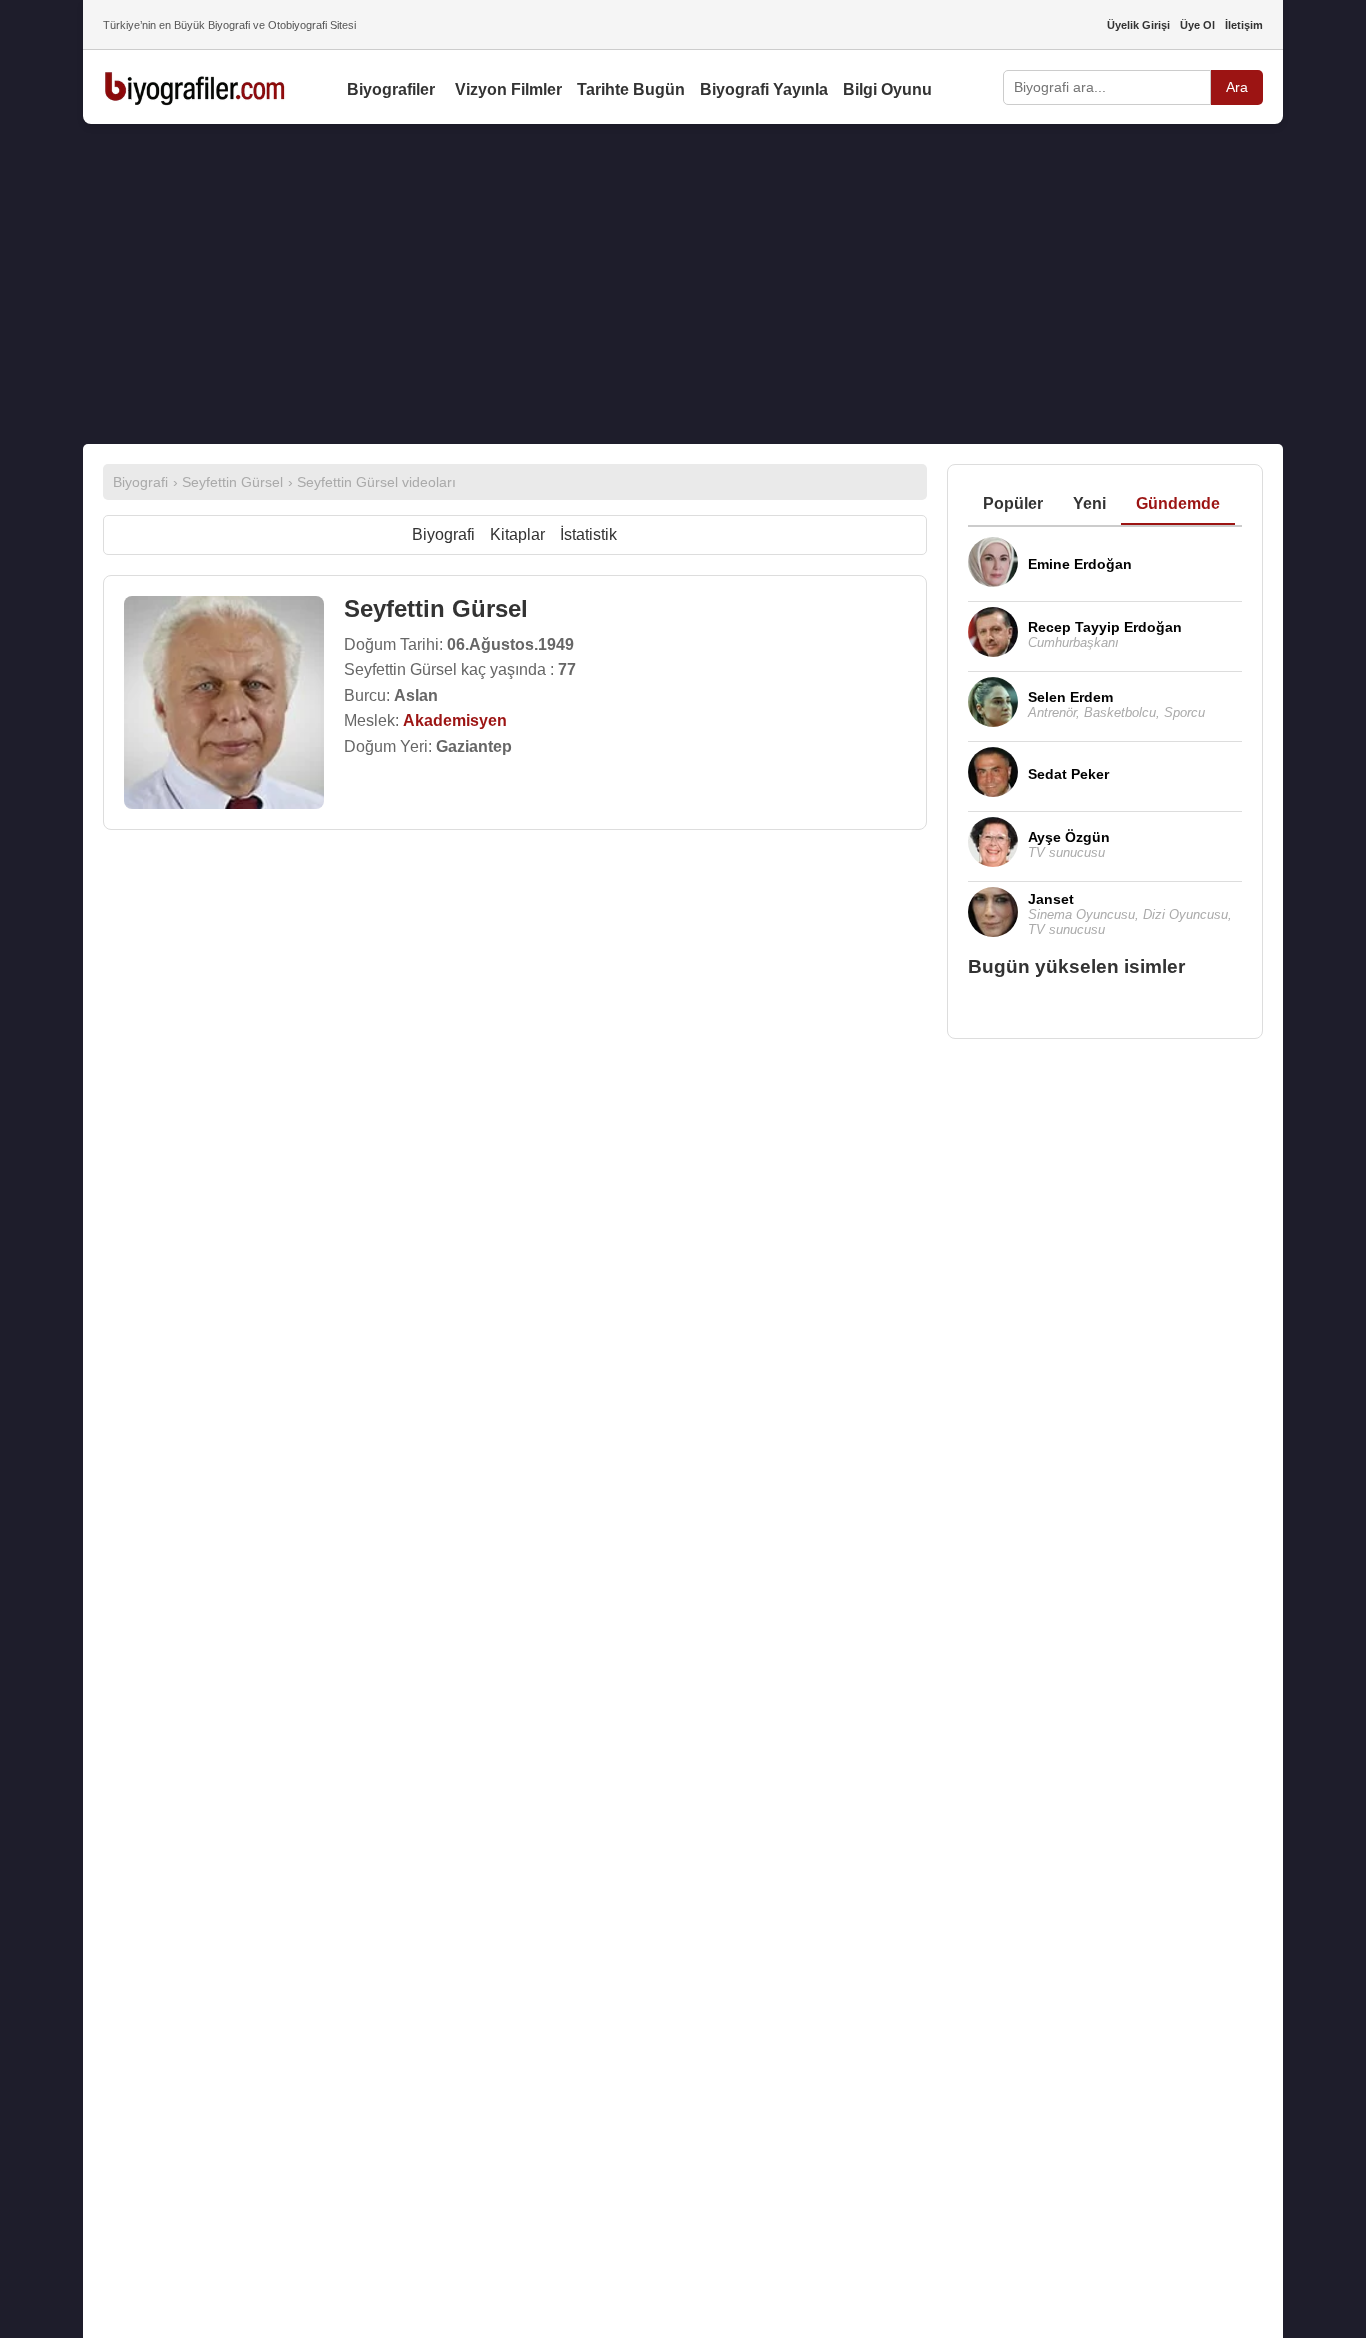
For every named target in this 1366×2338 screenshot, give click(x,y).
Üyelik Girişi (1138, 25)
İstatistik (588, 534)
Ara (1237, 87)
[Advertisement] (683, 284)
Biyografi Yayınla (764, 89)
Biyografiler (391, 89)
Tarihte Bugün (631, 89)
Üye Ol (1197, 25)
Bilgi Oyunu (887, 89)
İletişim (1244, 25)
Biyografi (443, 534)
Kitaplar (517, 534)
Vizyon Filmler (508, 89)
